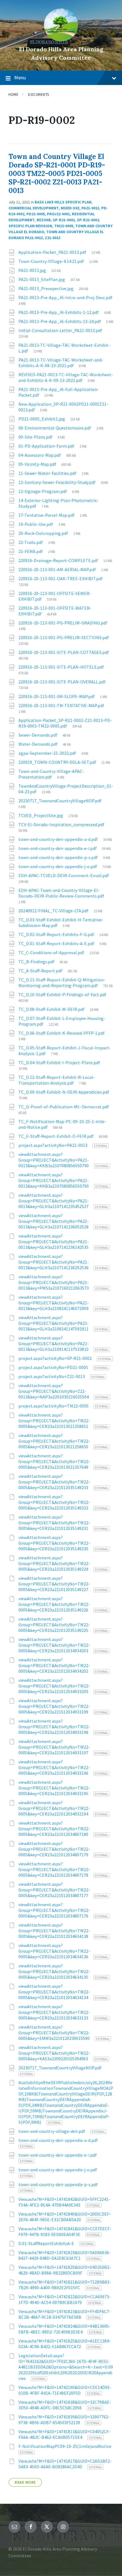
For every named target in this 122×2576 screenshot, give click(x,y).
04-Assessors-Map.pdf (40, 455)
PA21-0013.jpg (33, 270)
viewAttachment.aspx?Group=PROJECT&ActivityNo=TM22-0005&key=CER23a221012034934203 (54, 1645)
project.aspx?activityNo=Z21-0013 (52, 1376)
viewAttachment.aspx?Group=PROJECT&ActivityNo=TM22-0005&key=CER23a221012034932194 (54, 1808)
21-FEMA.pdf (31, 551)
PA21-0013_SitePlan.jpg (42, 279)
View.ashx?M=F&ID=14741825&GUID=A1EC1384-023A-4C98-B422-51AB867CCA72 (65, 2344)
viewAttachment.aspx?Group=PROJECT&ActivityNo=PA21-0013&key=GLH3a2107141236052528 (54, 1221)
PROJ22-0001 (58, 214)
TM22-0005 (64, 226)
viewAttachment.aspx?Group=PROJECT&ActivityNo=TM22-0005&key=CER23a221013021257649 (54, 1461)
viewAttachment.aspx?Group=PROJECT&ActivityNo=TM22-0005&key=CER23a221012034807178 (54, 1869)
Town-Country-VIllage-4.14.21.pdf (52, 261)
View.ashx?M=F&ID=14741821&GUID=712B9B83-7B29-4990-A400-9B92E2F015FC (65, 2285)
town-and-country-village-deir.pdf (52, 2131)
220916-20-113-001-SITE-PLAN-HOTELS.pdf (61, 667)
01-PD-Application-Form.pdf (47, 446)
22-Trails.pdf (31, 542)
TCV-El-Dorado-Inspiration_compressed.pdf (61, 824)
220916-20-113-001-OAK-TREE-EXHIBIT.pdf (61, 579)
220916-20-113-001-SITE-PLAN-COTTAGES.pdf (64, 652)
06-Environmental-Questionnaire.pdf (55, 428)
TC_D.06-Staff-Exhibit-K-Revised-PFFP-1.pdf (62, 1033)
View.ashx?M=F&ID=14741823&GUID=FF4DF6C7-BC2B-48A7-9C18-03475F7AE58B (65, 2314)
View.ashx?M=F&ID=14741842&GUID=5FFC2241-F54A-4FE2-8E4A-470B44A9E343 (64, 2202)
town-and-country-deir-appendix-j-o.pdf (58, 866)
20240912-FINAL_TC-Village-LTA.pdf (54, 911)
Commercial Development (34, 208)
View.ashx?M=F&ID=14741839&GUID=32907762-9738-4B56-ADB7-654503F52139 (64, 2420)
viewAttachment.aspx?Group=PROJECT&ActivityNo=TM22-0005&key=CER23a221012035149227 (54, 1584)
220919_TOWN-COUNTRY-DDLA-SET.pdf (58, 762)
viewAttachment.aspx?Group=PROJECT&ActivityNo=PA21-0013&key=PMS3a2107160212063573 (54, 1282)
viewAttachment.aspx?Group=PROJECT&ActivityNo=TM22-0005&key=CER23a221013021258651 (54, 1421)
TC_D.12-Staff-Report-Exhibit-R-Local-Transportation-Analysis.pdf (57, 1080)
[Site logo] (61, 40)
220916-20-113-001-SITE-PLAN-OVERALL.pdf (62, 682)
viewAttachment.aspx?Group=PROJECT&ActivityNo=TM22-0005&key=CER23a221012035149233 (54, 1482)
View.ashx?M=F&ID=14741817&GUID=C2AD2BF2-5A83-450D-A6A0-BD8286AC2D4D (65, 2464)
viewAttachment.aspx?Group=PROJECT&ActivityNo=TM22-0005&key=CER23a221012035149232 (54, 1502)
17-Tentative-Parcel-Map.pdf (47, 515)
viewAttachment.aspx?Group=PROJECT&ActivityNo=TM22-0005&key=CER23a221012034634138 (54, 1931)
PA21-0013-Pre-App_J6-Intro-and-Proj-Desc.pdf (65, 297)
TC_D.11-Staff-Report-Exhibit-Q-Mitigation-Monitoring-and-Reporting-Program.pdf (62, 983)
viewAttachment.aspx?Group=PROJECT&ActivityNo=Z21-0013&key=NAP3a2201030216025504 (54, 1391)
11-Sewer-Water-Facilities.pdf (48, 473)
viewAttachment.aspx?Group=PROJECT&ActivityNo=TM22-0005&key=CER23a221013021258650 (54, 1441)
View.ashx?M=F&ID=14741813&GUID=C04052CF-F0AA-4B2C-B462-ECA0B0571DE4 (64, 2434)
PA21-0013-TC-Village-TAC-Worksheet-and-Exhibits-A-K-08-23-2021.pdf (61, 363)
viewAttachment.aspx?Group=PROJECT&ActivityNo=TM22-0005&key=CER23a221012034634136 (54, 1951)
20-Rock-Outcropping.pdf (44, 533)
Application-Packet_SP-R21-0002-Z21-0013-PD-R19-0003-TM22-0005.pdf (65, 723)
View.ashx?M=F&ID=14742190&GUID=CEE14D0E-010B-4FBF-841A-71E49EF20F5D (65, 2390)
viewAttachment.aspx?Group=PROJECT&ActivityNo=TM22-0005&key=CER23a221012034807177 (54, 1890)
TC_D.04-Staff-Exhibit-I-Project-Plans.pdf (59, 1062)
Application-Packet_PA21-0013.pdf (53, 252)
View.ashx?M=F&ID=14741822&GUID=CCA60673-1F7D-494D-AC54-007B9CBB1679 (65, 2299)
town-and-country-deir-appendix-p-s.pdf (59, 857)
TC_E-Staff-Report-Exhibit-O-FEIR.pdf (56, 1136)
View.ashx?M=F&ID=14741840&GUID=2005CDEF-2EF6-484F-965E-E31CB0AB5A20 (65, 2217)
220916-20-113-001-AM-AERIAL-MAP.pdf (58, 569)
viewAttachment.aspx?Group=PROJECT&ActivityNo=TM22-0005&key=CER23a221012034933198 (54, 1727)
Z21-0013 (53, 238)
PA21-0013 (90, 208)
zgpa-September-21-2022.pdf (48, 753)
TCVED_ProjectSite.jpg (41, 815)
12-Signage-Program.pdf (43, 491)
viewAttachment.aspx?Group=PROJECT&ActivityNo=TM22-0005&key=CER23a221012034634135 (54, 1971)
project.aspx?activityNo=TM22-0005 (54, 1406)
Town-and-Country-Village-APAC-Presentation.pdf (51, 774)
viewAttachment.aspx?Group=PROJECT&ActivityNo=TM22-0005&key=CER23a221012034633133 (54, 2012)
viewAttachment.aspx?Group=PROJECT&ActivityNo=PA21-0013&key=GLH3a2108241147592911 (54, 1323)
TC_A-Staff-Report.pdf (41, 971)
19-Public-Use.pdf (36, 524)
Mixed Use (70, 208)
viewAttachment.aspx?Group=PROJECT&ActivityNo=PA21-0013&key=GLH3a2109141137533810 (54, 1344)
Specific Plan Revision (30, 226)
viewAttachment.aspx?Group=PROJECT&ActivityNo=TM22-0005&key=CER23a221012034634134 (54, 1992)
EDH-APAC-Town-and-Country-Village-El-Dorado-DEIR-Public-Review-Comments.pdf (61, 893)
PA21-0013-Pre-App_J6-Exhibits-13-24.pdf (60, 321)
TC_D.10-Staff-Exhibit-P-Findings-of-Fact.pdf (62, 994)
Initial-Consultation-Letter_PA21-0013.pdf (60, 330)
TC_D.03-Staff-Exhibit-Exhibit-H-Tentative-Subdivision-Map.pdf (61, 923)
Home (13, 94)
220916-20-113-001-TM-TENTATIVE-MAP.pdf (61, 705)
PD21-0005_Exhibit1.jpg (42, 419)
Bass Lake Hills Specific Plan (63, 202)
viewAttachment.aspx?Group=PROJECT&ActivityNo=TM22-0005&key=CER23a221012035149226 (54, 1604)
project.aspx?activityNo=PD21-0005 (54, 1367)
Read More (25, 2482)
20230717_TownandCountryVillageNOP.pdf (60, 801)
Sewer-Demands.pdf (38, 735)
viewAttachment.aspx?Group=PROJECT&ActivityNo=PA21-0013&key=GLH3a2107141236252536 (54, 1262)
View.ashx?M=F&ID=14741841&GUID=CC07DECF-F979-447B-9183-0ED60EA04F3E (65, 2231)
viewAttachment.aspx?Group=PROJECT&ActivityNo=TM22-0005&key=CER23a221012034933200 (54, 1686)
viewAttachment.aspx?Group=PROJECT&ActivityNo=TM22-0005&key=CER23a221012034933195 (54, 1788)
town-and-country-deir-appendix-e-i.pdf (58, 848)
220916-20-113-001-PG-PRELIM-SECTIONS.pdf (64, 637)
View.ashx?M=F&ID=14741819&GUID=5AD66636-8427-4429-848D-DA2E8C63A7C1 (65, 2255)
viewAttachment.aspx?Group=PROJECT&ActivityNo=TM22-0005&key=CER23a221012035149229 (54, 1563)
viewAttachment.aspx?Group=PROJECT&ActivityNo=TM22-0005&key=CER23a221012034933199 (54, 1706)
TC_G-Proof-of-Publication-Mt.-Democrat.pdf (64, 1107)
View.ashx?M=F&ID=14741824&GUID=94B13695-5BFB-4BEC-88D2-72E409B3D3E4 (64, 2329)
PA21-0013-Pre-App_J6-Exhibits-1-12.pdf (59, 312)
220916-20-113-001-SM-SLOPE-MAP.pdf (57, 696)
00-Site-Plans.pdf (36, 437)
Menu (20, 77)
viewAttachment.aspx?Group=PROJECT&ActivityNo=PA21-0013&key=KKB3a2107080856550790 (54, 1160)
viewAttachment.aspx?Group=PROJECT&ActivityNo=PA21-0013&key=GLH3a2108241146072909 (54, 1303)
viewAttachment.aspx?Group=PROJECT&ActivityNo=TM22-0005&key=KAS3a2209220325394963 (54, 2053)
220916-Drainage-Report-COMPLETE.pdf (59, 560)
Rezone (44, 220)
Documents (39, 94)
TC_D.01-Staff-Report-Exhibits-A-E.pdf (57, 943)
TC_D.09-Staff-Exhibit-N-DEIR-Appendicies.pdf (64, 1092)
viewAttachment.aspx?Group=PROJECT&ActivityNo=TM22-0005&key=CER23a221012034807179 (54, 1849)
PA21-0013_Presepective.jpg (46, 288)
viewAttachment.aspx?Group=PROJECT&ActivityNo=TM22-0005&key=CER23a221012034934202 (54, 1665)
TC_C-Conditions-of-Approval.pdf (52, 953)
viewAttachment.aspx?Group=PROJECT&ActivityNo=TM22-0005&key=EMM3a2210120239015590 (54, 2033)
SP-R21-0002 (88, 220)
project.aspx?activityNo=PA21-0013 (53, 1145)
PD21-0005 (36, 214)
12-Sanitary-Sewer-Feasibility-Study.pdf (57, 482)
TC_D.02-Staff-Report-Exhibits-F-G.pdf (57, 934)
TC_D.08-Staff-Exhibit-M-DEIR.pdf (52, 1009)
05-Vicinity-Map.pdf (38, 464)
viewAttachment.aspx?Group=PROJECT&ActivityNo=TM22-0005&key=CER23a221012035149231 (54, 1523)
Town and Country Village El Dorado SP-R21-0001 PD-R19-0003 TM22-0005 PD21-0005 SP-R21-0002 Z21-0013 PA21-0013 (57, 174)
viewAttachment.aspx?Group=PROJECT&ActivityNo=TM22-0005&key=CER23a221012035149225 (54, 1625)
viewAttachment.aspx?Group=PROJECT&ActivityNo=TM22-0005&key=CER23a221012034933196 (54, 1767)
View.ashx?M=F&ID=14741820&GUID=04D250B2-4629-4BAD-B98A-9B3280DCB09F (65, 2270)
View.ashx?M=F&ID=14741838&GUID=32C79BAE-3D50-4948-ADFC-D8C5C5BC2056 (65, 2405)
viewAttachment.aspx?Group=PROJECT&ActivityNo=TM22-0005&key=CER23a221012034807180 (54, 1829)
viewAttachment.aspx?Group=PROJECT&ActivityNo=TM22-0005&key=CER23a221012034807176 (54, 1910)
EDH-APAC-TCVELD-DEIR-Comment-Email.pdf (64, 875)
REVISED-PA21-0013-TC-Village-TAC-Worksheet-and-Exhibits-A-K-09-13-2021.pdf (66, 377)
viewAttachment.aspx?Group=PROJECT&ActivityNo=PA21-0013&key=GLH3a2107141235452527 (54, 1201)
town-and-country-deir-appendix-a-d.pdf (59, 839)
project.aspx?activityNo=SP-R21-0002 (55, 1358)
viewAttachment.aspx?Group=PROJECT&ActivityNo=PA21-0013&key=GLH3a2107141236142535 (54, 1242)
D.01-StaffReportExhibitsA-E (47, 2243)
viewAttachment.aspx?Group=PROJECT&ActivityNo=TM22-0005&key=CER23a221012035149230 (54, 1543)
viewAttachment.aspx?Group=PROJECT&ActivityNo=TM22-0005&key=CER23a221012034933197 (54, 1747)
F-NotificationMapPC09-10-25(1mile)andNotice (65, 2446)
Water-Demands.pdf (38, 744)
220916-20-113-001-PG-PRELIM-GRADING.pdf (63, 623)
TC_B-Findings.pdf (37, 962)
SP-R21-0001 (64, 220)
